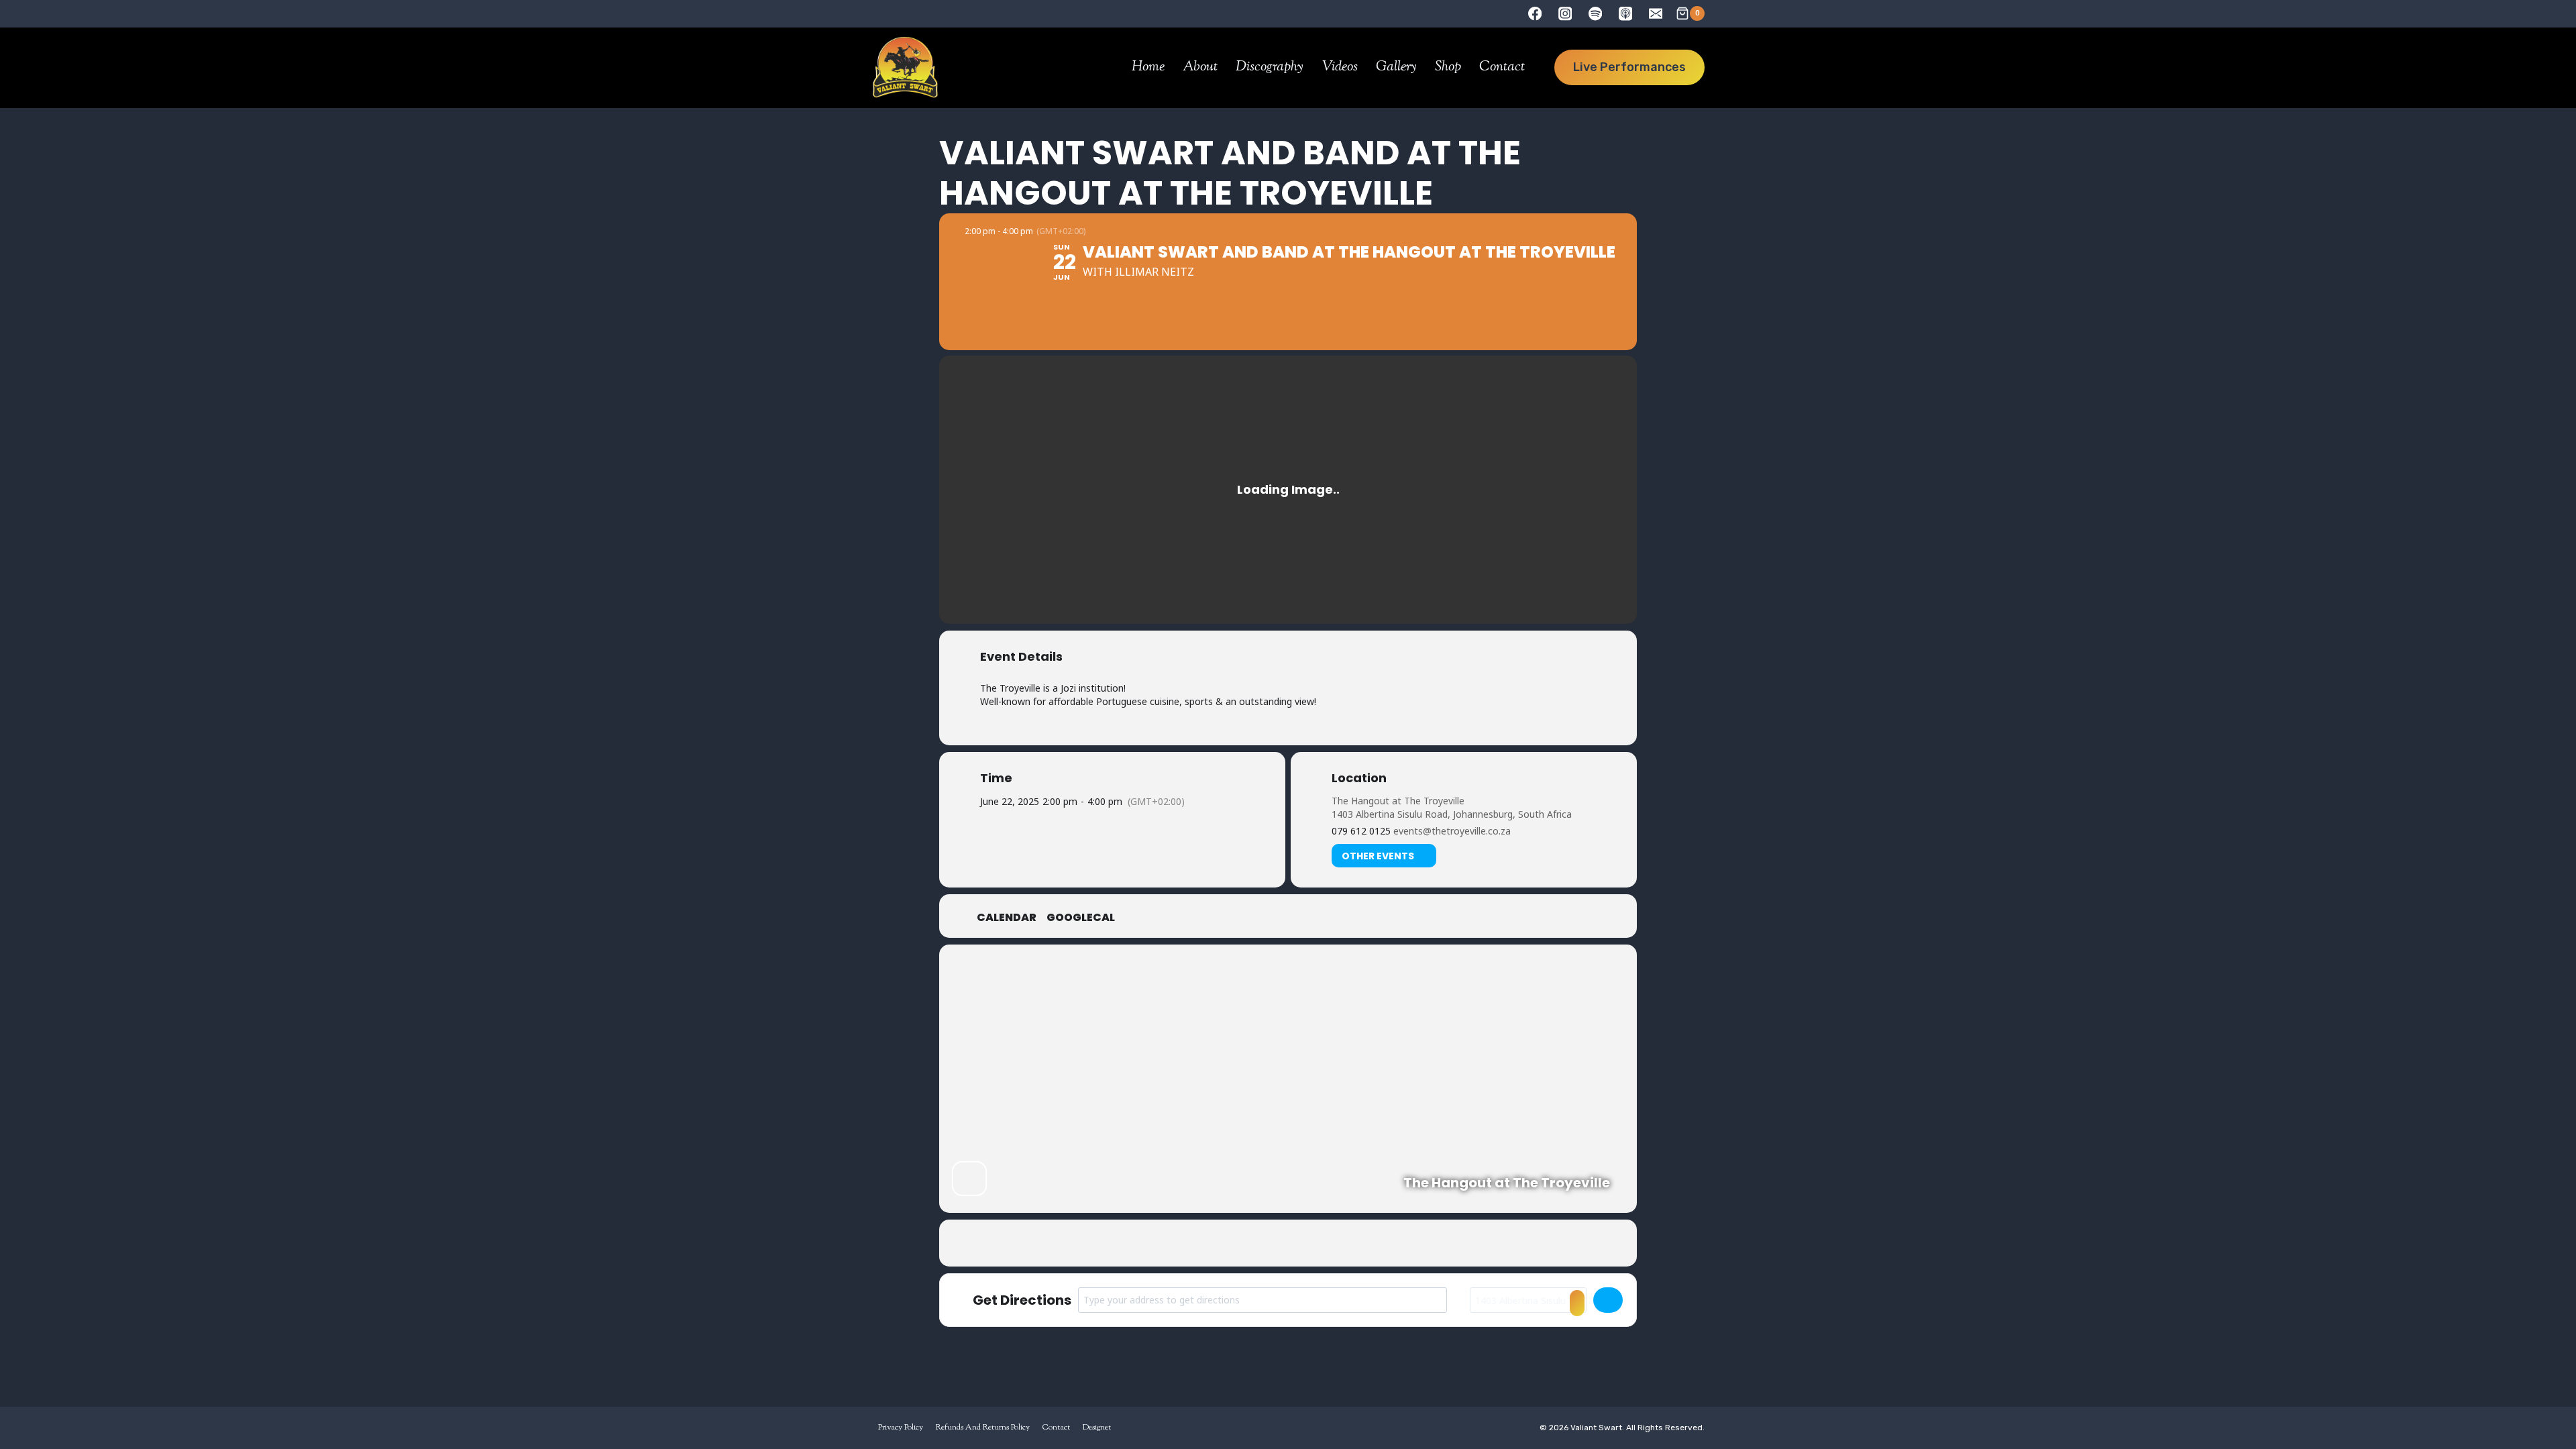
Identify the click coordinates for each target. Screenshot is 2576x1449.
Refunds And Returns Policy (983, 1428)
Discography (1270, 67)
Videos (1340, 67)
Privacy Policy (901, 1428)
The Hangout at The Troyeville (1398, 801)
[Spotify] (1596, 14)
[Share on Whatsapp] (1322, 1243)
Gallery (1396, 67)
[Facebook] (1535, 14)
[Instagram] (1565, 14)
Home (1148, 67)
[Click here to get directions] (1608, 1300)
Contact (1502, 67)
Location (1359, 778)
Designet (1097, 1428)
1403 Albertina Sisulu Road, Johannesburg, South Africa (1452, 814)
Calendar (1007, 918)
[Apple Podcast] (1625, 14)
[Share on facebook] (1221, 1243)
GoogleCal (1081, 918)
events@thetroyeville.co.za (1452, 831)
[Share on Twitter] (1254, 1243)
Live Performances (1629, 67)
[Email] (1655, 14)
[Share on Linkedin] (1288, 1243)
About (1200, 67)
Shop (1448, 67)
